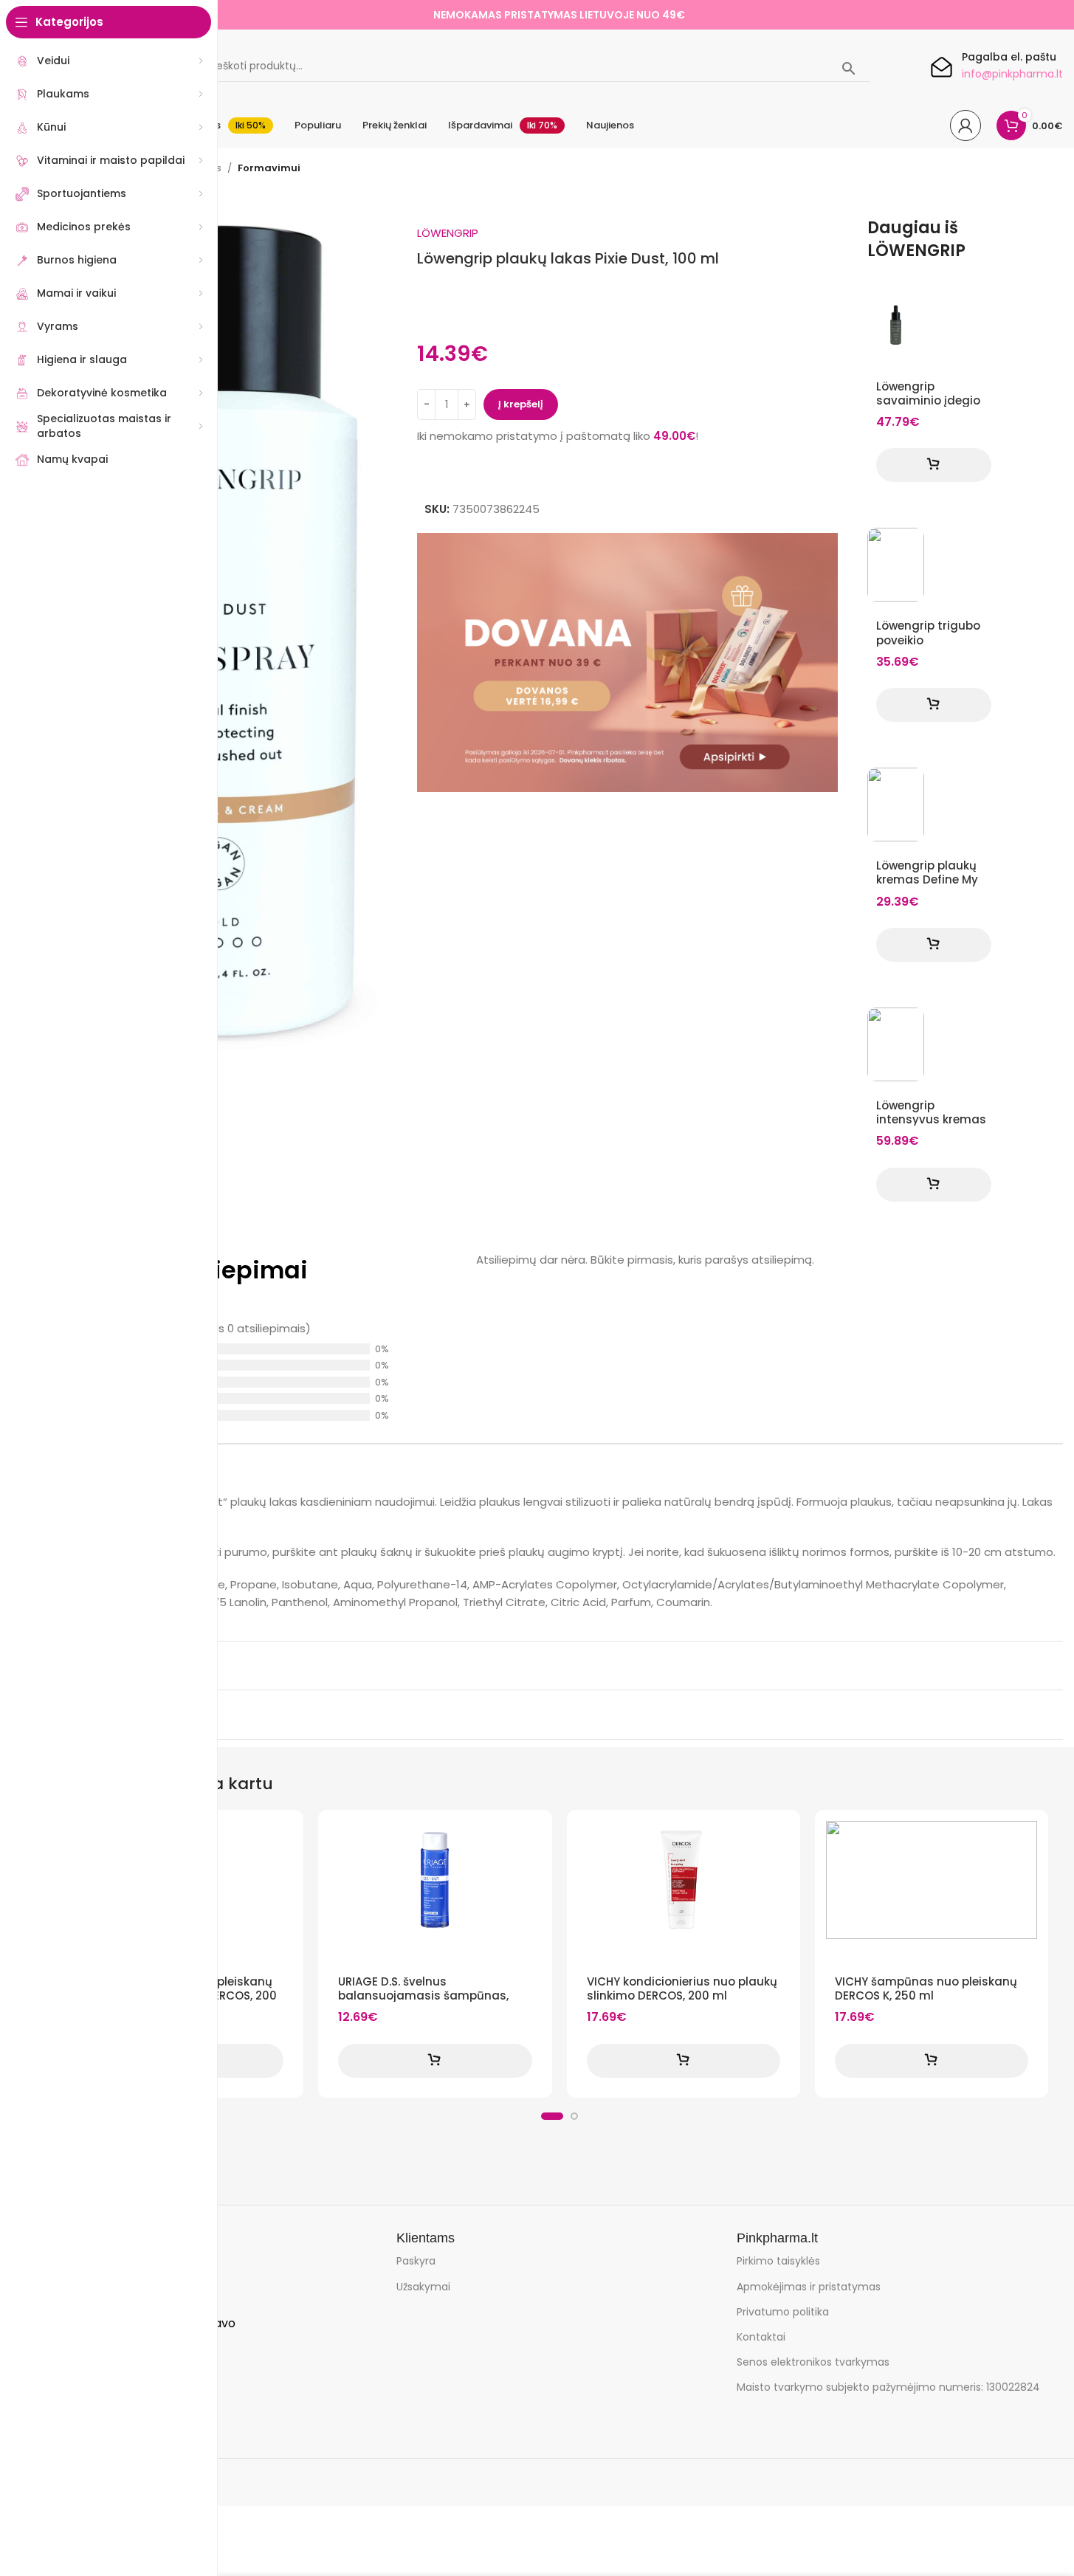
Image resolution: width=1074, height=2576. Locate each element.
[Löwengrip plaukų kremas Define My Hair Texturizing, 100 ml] (896, 805)
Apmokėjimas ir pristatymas (809, 2287)
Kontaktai (761, 2337)
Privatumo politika (783, 2312)
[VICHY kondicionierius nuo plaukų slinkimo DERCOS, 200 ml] (684, 1880)
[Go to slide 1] (552, 2116)
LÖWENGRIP (448, 233)
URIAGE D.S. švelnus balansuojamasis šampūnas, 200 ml (423, 1995)
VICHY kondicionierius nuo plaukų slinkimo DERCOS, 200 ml (682, 1988)
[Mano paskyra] (965, 125)
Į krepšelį (521, 404)
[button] (934, 465)
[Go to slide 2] (574, 2116)
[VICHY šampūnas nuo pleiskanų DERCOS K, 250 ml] (932, 1880)
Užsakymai (423, 2287)
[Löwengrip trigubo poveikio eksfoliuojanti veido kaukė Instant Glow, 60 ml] (896, 565)
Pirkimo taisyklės (778, 2261)
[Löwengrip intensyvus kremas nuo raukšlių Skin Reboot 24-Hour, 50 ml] (896, 1044)
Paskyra (416, 2261)
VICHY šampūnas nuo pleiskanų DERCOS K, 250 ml (926, 1988)
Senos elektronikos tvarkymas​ (813, 2362)
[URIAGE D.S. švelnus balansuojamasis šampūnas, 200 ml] (435, 1880)
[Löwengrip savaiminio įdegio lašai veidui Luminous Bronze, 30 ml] (896, 326)
